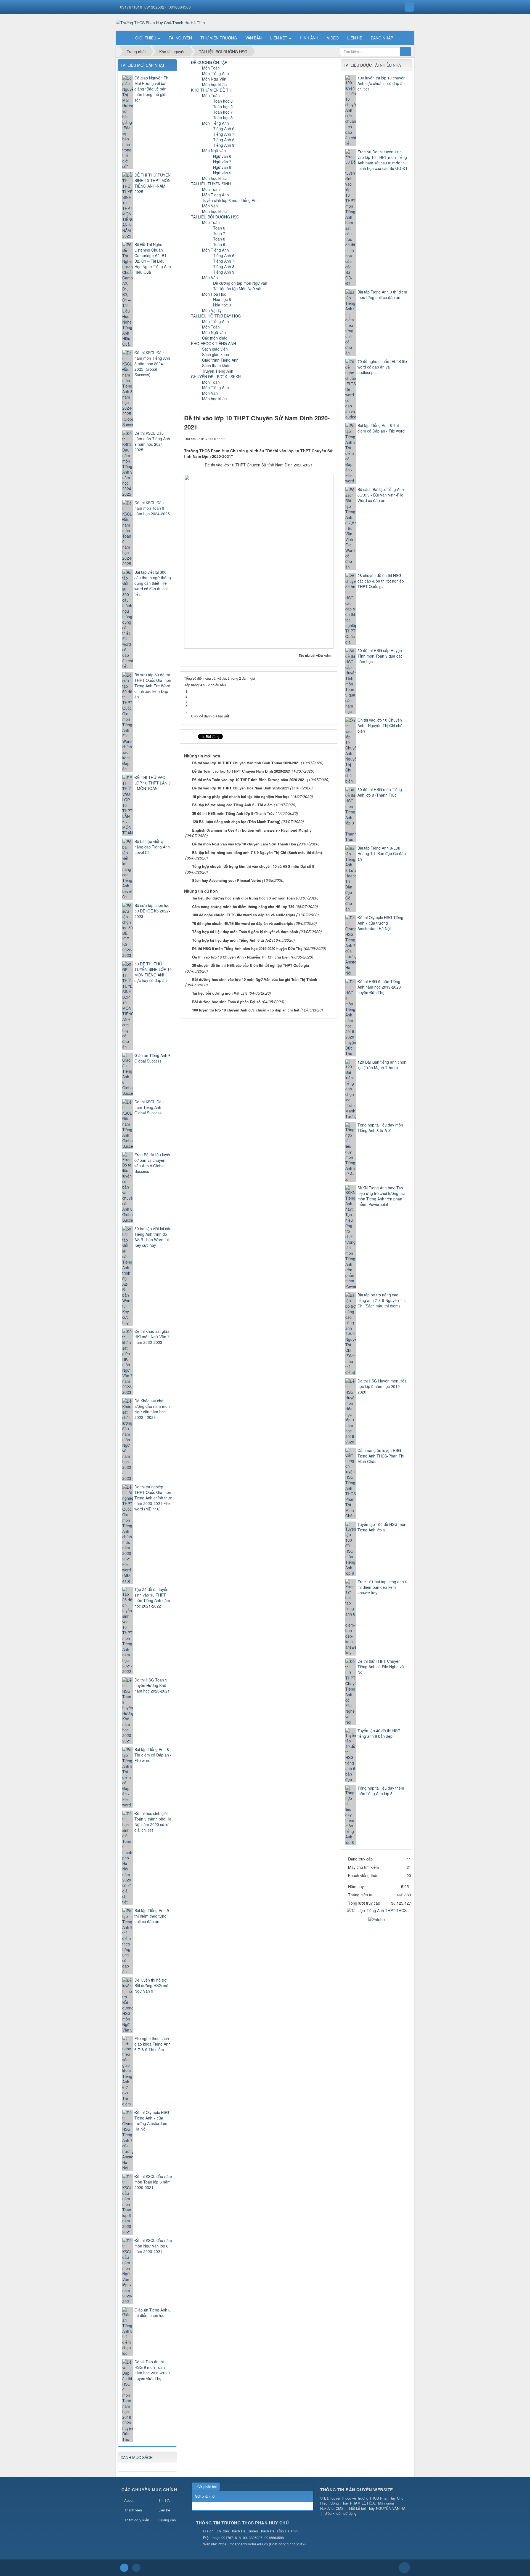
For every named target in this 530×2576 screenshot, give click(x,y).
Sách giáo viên (215, 349)
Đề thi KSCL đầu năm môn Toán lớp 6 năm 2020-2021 (153, 2182)
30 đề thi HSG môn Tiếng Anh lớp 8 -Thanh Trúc (233, 813)
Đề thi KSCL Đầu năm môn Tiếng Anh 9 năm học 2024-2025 (152, 441)
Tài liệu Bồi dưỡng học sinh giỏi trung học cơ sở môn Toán (243, 898)
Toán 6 (219, 228)
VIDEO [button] (333, 38)
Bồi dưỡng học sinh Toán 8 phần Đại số (226, 1002)
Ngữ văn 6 (222, 156)
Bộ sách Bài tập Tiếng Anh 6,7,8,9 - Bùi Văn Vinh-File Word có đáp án (381, 495)
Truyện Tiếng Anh (218, 371)
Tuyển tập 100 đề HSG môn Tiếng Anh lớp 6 (382, 1527)
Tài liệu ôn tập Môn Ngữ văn (238, 289)
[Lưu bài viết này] (329, 439)
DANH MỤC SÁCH (137, 2457)
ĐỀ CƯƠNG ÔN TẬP (209, 62)
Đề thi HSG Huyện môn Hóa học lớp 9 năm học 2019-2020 (382, 1386)
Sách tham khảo (216, 365)
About (129, 2500)
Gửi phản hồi (207, 2486)
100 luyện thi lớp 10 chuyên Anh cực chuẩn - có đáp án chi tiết (246, 1010)
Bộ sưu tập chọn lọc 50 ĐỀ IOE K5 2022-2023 (152, 911)
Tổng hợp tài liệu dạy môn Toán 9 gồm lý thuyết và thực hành (245, 932)
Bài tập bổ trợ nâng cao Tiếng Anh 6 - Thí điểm (232, 805)
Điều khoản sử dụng (340, 2513)
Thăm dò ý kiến (137, 2520)
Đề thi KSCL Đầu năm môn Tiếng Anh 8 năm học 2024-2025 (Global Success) (152, 364)
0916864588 (180, 7)
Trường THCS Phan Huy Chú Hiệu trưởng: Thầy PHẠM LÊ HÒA (362, 2501)
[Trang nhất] (124, 38)
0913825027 (155, 7)
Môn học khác (214, 84)
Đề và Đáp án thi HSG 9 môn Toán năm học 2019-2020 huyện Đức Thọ (152, 2370)
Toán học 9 (223, 106)
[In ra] (320, 439)
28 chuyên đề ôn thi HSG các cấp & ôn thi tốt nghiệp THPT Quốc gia (251, 965)
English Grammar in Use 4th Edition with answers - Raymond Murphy (252, 830)
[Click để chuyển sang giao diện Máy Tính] (136, 2568)
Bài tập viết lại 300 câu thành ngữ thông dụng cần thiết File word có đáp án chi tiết (153, 583)
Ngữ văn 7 (222, 162)
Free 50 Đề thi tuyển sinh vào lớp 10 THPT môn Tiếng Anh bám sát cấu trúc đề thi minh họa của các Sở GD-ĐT (383, 160)
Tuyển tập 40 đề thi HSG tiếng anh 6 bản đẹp (379, 1733)
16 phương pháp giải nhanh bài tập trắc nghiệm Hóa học (241, 796)
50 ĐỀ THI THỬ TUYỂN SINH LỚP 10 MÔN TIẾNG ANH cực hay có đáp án (153, 972)
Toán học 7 (223, 112)
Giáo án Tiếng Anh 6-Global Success (153, 1058)
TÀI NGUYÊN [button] (180, 38)
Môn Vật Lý (212, 310)
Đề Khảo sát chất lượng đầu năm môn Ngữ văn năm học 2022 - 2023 (152, 1409)
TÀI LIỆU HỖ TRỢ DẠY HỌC (216, 316)
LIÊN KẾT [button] (279, 38)
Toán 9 (219, 244)
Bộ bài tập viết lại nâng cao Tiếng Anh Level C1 (152, 847)
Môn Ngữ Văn (214, 79)
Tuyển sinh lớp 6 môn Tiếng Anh (230, 200)
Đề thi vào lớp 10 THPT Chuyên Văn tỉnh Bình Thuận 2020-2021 (246, 763)
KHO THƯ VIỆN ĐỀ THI (212, 90)
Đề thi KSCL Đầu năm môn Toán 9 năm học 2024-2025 (152, 508)
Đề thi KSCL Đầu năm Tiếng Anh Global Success (149, 1107)
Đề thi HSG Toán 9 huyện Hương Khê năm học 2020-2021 (152, 1685)
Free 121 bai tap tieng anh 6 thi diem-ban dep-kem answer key (382, 1587)
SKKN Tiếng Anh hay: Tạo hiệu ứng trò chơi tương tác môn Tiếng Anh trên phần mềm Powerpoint (381, 1196)
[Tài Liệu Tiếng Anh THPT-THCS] (377, 1910)
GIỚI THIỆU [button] (146, 38)
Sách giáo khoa (216, 354)
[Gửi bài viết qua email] (311, 439)
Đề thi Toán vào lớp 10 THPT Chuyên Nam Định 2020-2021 (241, 771)
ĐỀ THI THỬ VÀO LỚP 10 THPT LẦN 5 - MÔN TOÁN (153, 783)
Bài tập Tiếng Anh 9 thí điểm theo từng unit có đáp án (382, 295)
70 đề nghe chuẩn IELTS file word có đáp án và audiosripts (243, 923)
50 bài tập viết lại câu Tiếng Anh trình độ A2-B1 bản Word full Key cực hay (153, 1237)
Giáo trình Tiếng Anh (220, 360)
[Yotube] (377, 1919)
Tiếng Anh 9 (224, 145)
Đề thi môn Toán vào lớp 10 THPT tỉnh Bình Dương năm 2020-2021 (249, 780)
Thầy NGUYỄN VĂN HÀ (386, 2508)
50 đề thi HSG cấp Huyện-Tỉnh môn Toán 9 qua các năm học (380, 656)
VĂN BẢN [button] (254, 38)
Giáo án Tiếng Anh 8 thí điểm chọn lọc (153, 2313)
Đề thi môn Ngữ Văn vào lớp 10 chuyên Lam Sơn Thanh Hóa (244, 844)
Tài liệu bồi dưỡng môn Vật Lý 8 (220, 993)
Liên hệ (164, 2510)
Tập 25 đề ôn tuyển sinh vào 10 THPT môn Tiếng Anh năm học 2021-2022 (152, 1598)
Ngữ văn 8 (222, 167)
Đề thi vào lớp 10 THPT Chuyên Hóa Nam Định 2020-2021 (241, 788)
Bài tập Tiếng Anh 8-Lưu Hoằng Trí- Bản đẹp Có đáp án (382, 853)
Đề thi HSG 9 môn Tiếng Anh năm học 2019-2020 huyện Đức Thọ (247, 948)
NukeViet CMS (332, 2508)
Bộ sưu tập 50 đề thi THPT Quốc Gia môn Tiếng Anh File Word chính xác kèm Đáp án (153, 686)
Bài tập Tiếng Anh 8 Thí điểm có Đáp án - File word (381, 428)
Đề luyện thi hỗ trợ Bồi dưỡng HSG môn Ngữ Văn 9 (153, 1985)
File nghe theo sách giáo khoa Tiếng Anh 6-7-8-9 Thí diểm (153, 2044)
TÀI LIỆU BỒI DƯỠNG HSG (215, 217)
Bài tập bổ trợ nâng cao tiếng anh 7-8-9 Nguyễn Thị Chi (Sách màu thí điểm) (257, 852)
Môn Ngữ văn (214, 151)
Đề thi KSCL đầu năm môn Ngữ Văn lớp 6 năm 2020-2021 (153, 2246)
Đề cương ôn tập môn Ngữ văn (240, 283)
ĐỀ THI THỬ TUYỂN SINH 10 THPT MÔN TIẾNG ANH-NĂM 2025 (153, 183)
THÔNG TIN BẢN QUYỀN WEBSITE (357, 2490)
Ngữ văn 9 (222, 173)
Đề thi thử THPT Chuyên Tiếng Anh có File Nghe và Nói (381, 1667)
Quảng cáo (167, 2520)
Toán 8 (219, 239)
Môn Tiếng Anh (215, 73)
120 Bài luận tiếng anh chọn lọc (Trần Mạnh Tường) (236, 822)
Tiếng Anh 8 (224, 140)
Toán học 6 (223, 101)
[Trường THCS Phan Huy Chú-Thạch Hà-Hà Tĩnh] (160, 22)
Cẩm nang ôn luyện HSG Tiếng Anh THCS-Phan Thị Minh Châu (381, 1456)
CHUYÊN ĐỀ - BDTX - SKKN (216, 377)
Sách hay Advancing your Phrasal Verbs (226, 880)
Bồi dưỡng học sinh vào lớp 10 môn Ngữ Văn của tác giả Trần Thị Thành (255, 979)
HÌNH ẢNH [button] (309, 38)
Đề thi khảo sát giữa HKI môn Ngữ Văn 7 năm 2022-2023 (152, 1337)
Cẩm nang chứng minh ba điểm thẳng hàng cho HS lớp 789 (243, 907)
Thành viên (133, 2510)
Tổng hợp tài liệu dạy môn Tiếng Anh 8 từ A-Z (232, 940)
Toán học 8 (223, 118)
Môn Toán (211, 68)
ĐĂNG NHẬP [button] (382, 38)
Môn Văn (210, 206)
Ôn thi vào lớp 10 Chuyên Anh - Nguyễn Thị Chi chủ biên (241, 957)
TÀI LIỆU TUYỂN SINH (211, 184)
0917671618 (131, 7)
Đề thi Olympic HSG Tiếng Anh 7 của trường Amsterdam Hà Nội (380, 923)
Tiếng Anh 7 (224, 134)
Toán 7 (219, 233)
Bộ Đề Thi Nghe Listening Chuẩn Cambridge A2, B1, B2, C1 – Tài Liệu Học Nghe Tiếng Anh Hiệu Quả (153, 258)
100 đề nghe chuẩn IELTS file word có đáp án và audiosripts (244, 915)
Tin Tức (165, 2500)
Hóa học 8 (222, 299)
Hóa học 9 (222, 305)
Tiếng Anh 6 (224, 129)
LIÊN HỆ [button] (355, 38)
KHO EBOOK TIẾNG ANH (214, 343)
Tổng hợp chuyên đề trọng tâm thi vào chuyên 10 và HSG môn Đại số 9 (253, 866)
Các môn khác (215, 338)
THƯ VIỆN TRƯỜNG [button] (219, 38)
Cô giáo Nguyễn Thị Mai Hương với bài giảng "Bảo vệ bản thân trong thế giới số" (152, 89)
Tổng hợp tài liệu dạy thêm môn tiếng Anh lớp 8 (381, 1791)
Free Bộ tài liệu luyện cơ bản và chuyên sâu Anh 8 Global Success (153, 1163)
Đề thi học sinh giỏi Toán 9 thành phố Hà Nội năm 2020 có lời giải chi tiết (153, 1822)
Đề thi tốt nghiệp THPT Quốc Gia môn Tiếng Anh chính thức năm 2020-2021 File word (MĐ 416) (153, 1498)
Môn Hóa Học (214, 294)
